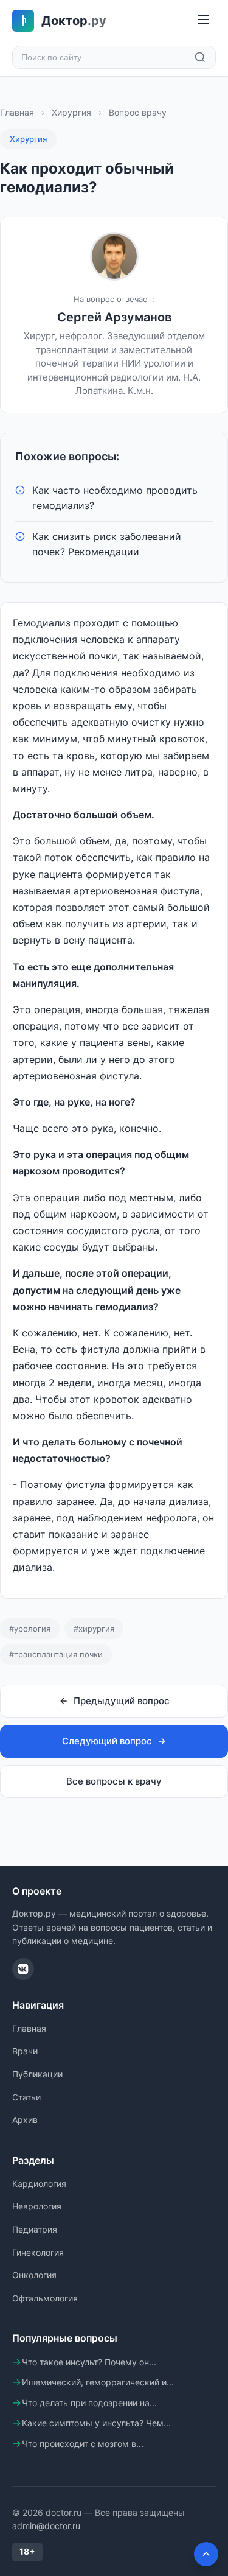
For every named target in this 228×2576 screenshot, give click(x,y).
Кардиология (39, 2184)
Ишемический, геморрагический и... (98, 2382)
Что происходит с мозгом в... (83, 2444)
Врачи (25, 2051)
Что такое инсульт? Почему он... (89, 2362)
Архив (25, 2120)
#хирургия (94, 1629)
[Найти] (200, 57)
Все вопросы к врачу (114, 1781)
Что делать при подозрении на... (89, 2403)
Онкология (34, 2275)
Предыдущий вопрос (122, 1701)
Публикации (37, 2074)
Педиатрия (35, 2229)
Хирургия (71, 112)
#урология (30, 1629)
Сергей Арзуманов (114, 317)
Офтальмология (45, 2298)
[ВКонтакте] (23, 1969)
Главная (17, 112)
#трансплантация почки (56, 1654)
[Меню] (204, 20)
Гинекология (38, 2252)
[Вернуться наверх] (206, 2554)
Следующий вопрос (107, 1741)
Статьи (26, 2097)
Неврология (37, 2206)
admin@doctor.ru (46, 2526)
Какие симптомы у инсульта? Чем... (96, 2423)
